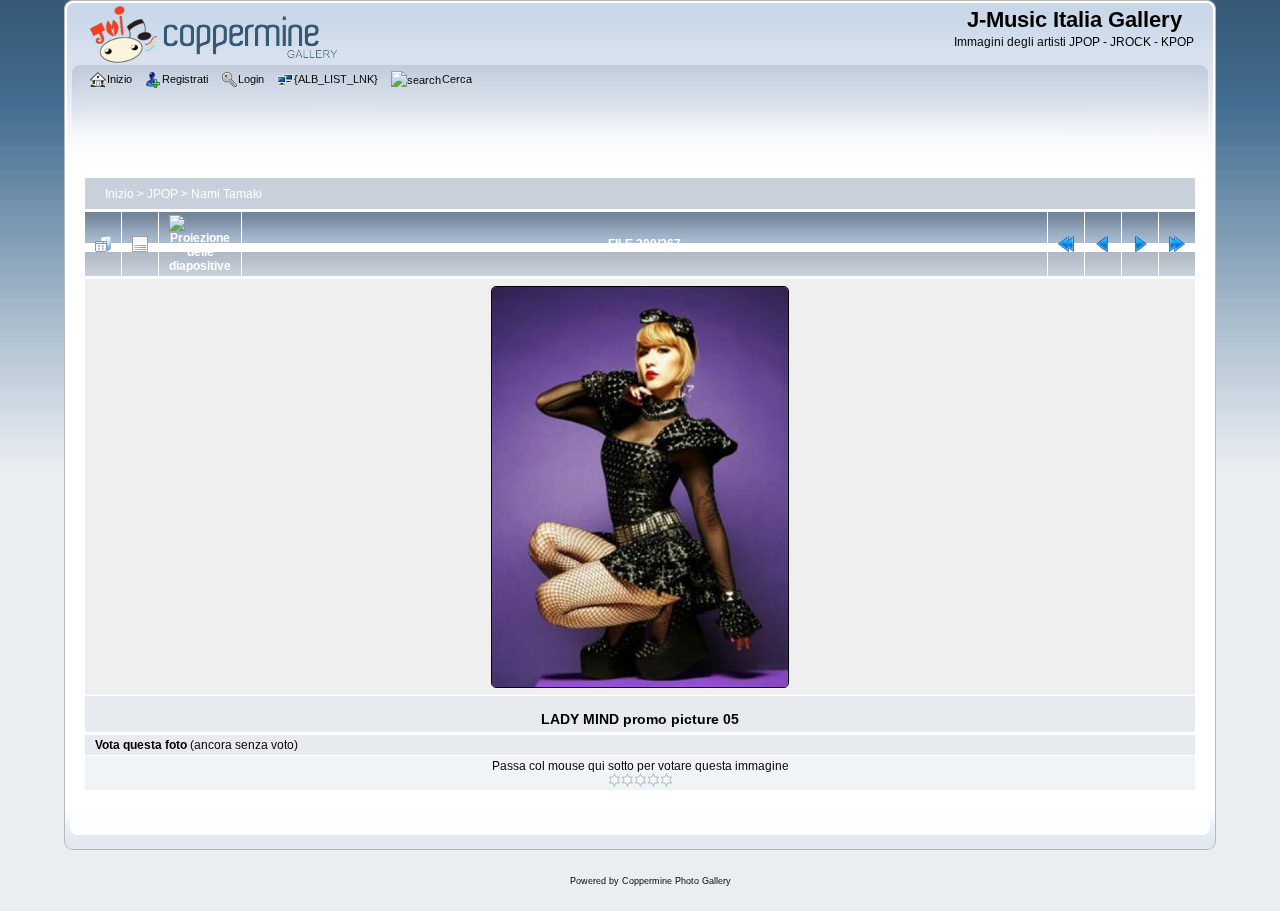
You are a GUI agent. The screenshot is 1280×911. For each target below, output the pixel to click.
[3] (640, 780)
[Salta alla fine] (1177, 244)
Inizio (119, 194)
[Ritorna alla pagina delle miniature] (103, 244)
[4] (653, 780)
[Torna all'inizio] (1066, 244)
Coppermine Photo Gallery (676, 881)
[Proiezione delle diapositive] (200, 244)
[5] (666, 780)
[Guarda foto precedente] (1103, 244)
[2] (627, 780)
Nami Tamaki (226, 194)
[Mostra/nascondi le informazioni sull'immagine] (140, 244)
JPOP (162, 194)
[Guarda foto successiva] (1140, 244)
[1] (614, 780)
